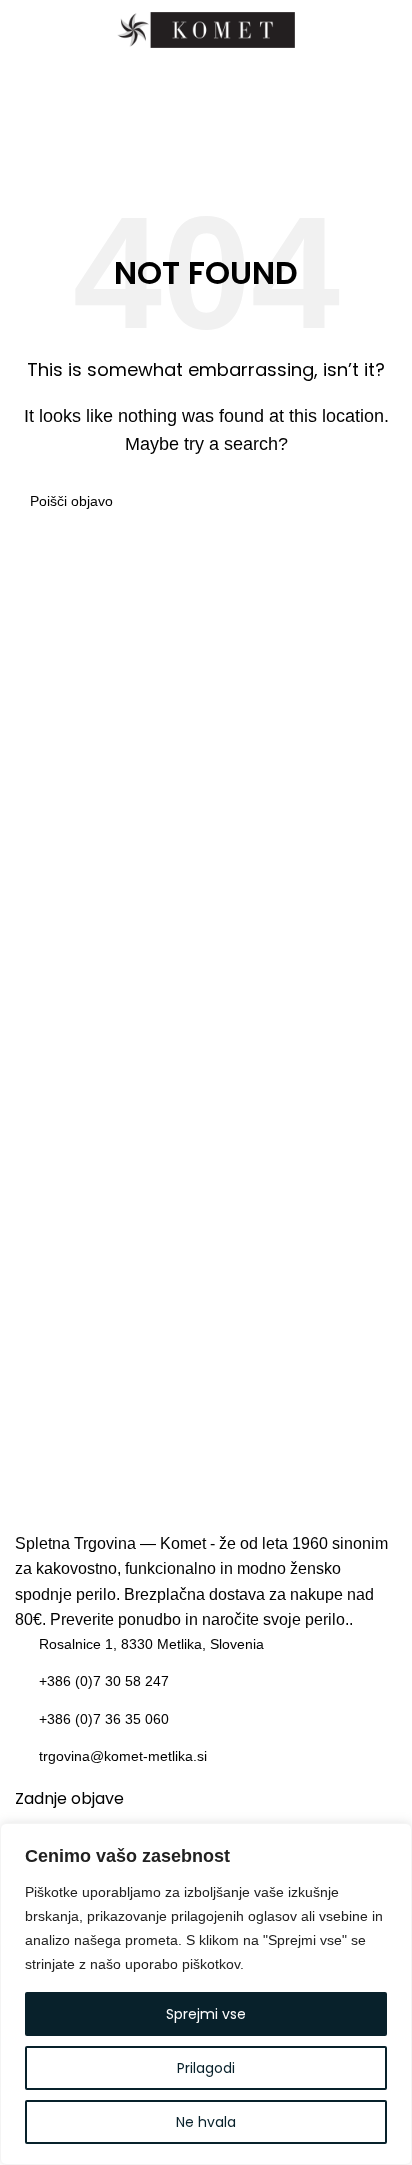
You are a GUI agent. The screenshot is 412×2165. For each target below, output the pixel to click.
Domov (161, 140)
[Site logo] (206, 28)
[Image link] (206, 1491)
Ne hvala (206, 2122)
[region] (206, 1994)
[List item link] (206, 1644)
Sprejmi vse (206, 2014)
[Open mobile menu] (23, 30)
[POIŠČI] (374, 501)
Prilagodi (206, 2068)
